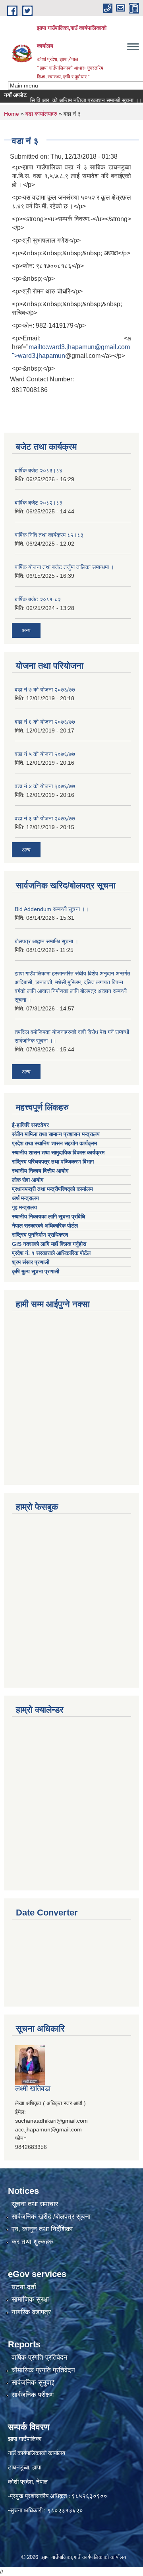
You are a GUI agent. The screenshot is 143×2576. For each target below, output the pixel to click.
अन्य (26, 630)
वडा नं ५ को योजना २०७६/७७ (45, 754)
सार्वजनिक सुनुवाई (33, 2383)
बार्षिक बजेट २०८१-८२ (38, 599)
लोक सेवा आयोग (28, 1180)
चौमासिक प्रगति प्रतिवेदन (43, 2370)
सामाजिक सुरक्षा (30, 2299)
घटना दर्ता (24, 2287)
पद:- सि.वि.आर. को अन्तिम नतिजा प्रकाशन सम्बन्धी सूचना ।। (69, 100)
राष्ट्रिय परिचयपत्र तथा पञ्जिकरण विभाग (54, 1162)
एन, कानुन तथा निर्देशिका (42, 2229)
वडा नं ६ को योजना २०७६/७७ (45, 722)
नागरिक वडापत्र (31, 2312)
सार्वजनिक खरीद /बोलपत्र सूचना (51, 2217)
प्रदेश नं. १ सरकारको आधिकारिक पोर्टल (51, 1253)
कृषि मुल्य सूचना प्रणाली (36, 1271)
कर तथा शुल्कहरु (32, 2242)
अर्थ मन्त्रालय (25, 1198)
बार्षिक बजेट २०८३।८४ (39, 470)
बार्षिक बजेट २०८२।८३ (39, 503)
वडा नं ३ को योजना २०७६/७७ (45, 818)
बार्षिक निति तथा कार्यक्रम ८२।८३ (49, 535)
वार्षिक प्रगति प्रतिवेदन (40, 2357)
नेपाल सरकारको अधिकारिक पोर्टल (45, 1226)
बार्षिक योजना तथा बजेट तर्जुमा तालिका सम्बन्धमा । (64, 567)
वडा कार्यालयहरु (41, 114)
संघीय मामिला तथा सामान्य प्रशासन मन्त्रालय (57, 1134)
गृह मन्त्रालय (24, 1207)
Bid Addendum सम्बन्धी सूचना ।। (52, 909)
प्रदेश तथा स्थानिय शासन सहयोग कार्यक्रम (55, 1143)
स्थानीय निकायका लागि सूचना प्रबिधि (48, 1216)
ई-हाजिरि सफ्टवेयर (31, 1125)
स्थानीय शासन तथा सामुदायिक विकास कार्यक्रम (58, 1152)
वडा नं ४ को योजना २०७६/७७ (45, 786)
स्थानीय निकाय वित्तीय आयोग (41, 1171)
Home (12, 114)
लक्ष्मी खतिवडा (33, 2088)
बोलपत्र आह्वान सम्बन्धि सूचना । (46, 941)
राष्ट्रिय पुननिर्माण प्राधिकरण (40, 1235)
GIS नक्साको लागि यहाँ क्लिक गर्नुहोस (49, 1244)
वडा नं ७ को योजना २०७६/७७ (45, 690)
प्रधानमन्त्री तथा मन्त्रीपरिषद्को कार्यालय (53, 1189)
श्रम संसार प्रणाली (31, 1262)
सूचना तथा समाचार (35, 2204)
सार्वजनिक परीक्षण (33, 2395)
